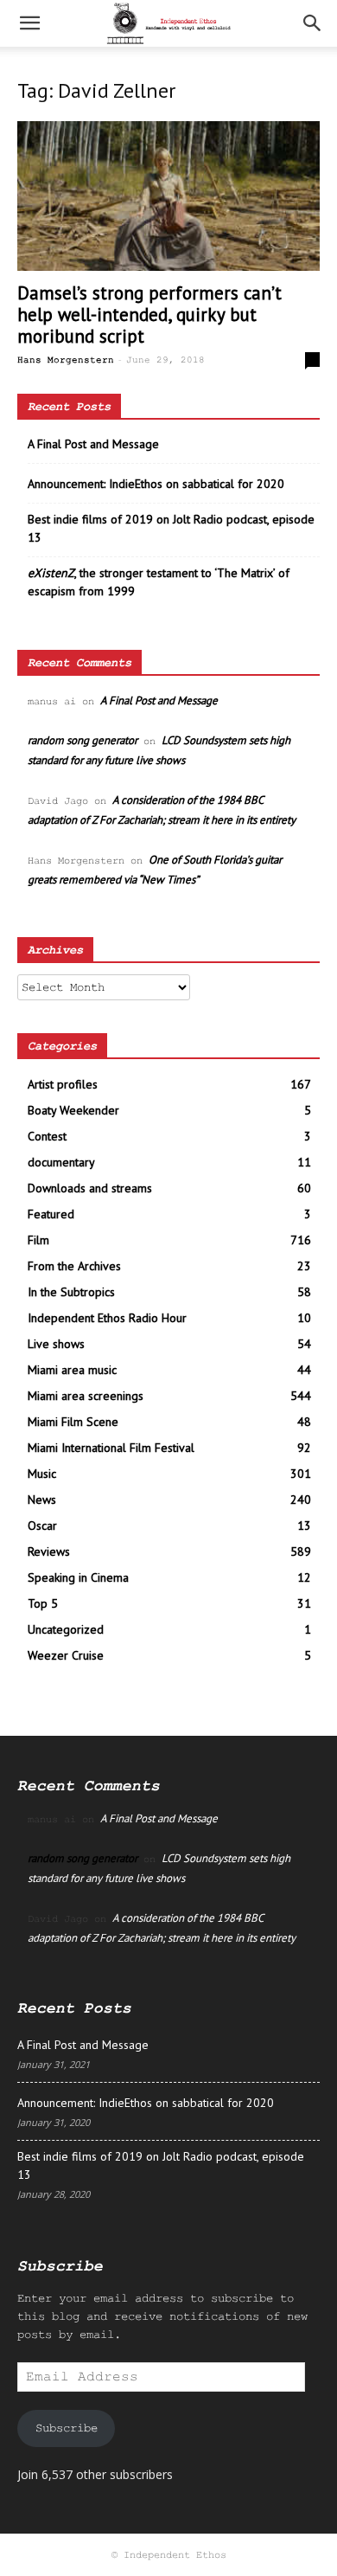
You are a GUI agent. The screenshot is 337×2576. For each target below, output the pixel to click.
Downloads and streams (90, 1188)
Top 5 (43, 1603)
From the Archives (74, 1266)
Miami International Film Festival (111, 1448)
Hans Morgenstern (66, 360)
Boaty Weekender (73, 1110)
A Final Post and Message (93, 444)
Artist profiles (63, 1084)
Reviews (49, 1551)
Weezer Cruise (66, 1655)
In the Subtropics (71, 1292)
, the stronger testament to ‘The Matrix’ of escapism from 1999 (159, 582)
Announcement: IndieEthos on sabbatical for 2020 (156, 484)
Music (42, 1474)
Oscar (42, 1526)
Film (38, 1240)
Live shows (56, 1344)
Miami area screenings (86, 1396)
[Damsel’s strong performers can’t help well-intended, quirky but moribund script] (168, 196)
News (42, 1500)
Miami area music (72, 1370)
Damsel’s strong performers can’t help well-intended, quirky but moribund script (149, 315)
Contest (47, 1136)
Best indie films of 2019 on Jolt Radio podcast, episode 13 (171, 528)
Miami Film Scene (73, 1422)
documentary (61, 1162)
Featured (51, 1214)
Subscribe (67, 2428)
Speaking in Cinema (78, 1577)
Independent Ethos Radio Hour (107, 1318)
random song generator (83, 740)
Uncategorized (66, 1629)
